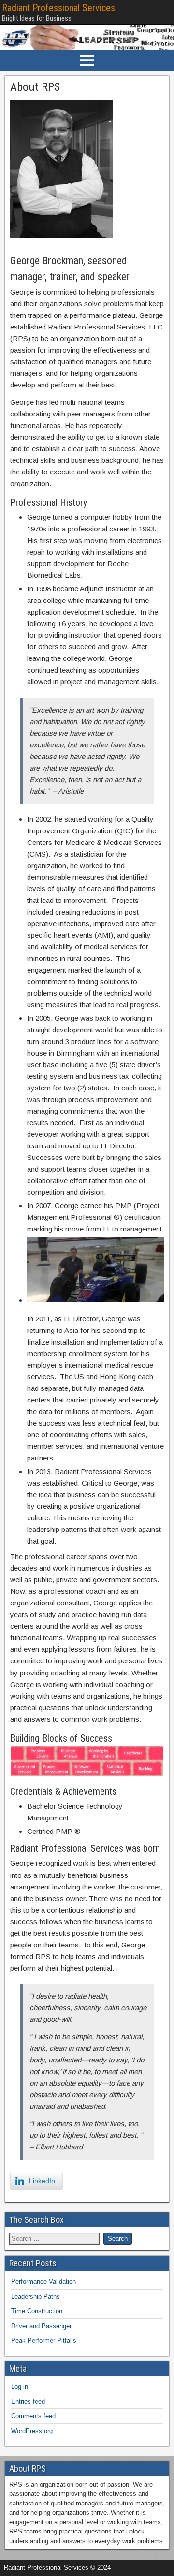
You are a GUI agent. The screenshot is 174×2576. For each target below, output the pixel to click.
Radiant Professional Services (58, 8)
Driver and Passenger (41, 2326)
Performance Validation (43, 2282)
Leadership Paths (36, 2297)
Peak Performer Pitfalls (44, 2340)
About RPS (35, 87)
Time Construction (37, 2311)
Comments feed (33, 2416)
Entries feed (28, 2401)
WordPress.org (32, 2431)
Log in (20, 2386)
